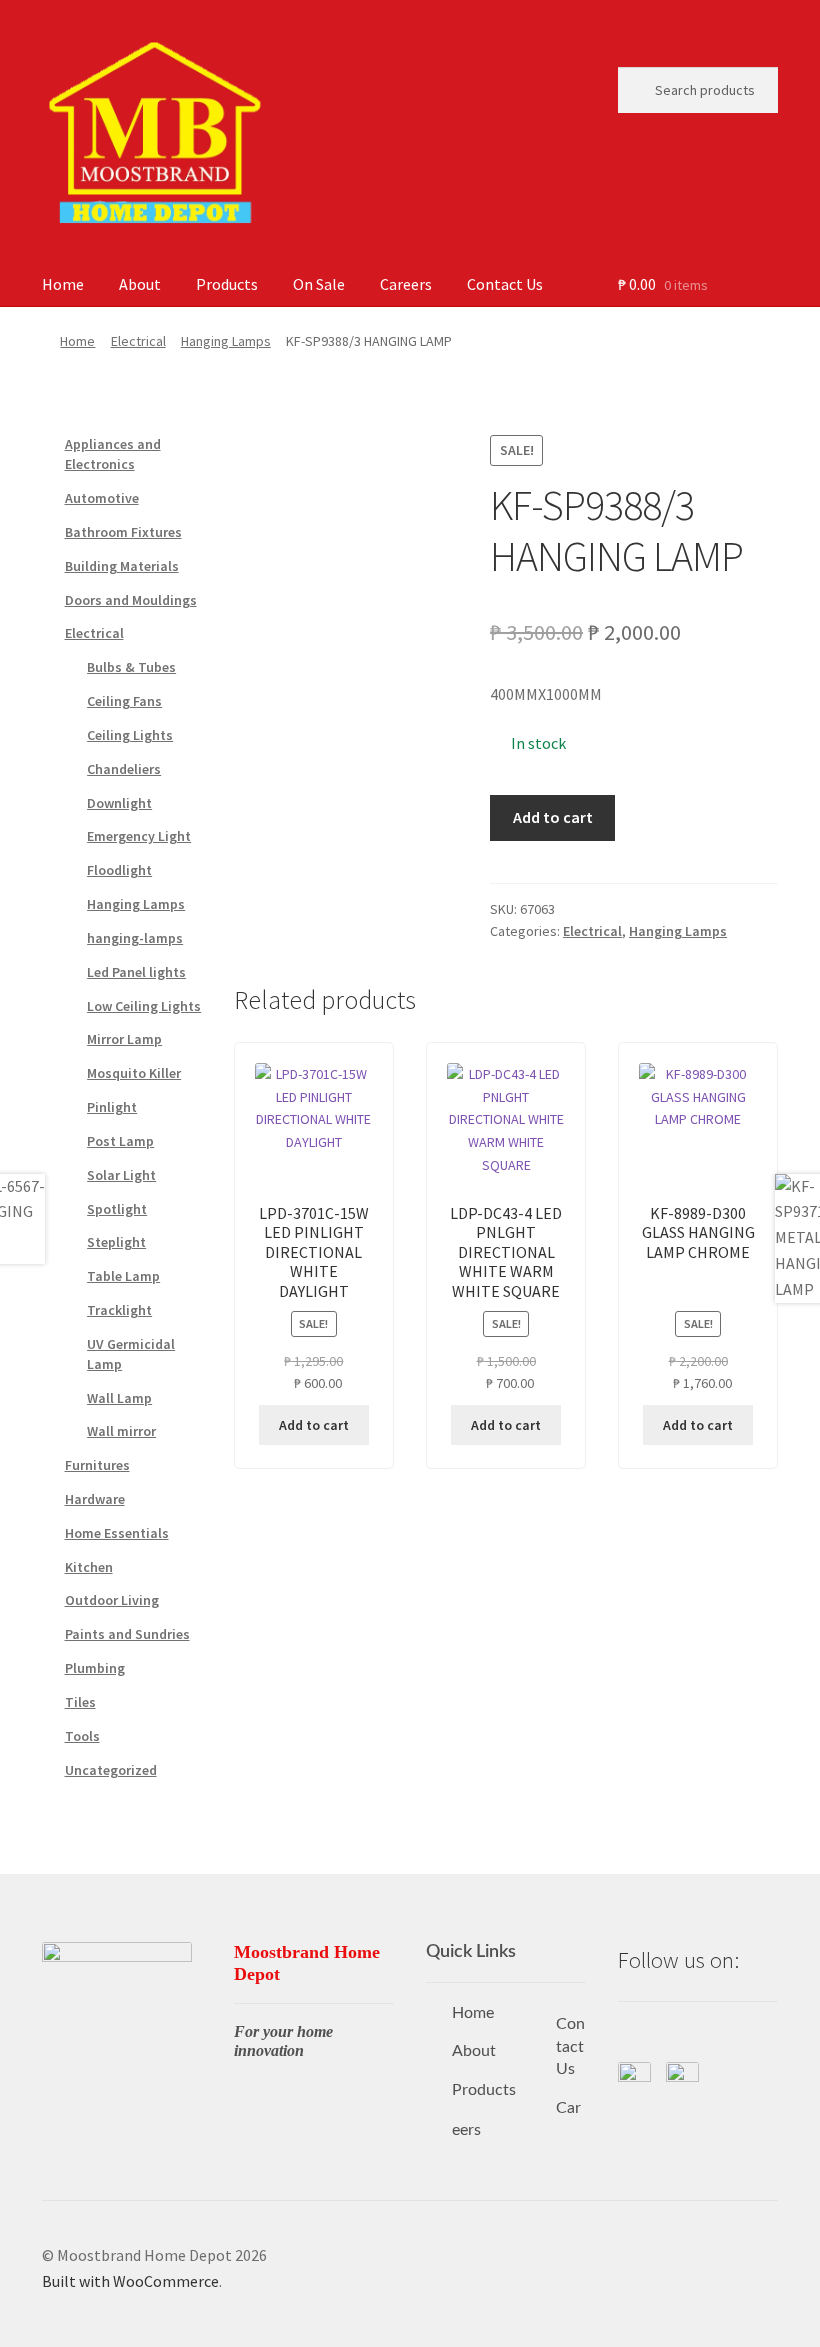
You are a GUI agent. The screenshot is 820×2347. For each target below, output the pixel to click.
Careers (406, 284)
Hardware (95, 1499)
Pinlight (112, 1107)
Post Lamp (120, 1141)
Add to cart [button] (314, 1425)
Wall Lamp (119, 1398)
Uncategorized (111, 1770)
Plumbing (95, 1668)
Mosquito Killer (134, 1073)
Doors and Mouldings (131, 600)
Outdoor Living (112, 1600)
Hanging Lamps (226, 341)
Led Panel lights (136, 972)
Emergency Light (139, 836)
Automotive (102, 498)
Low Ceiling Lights (144, 1006)
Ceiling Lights (130, 735)
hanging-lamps (135, 938)
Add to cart (553, 817)
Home (63, 284)
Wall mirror (121, 1431)
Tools (82, 1736)
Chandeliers (124, 769)
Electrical (138, 341)
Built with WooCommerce (130, 2281)
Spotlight (117, 1209)
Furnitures (97, 1465)
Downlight (119, 803)
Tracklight (119, 1310)
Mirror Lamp (124, 1039)
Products (227, 284)
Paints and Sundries (127, 1634)
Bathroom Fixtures (123, 532)
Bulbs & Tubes (131, 667)
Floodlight (119, 870)
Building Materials (122, 566)
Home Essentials (117, 1533)
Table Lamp (123, 1276)
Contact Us (505, 284)
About (140, 284)
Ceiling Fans (124, 701)
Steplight (116, 1242)
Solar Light (121, 1175)
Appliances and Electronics (113, 454)
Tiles (80, 1702)
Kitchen (89, 1567)
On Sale (319, 284)
